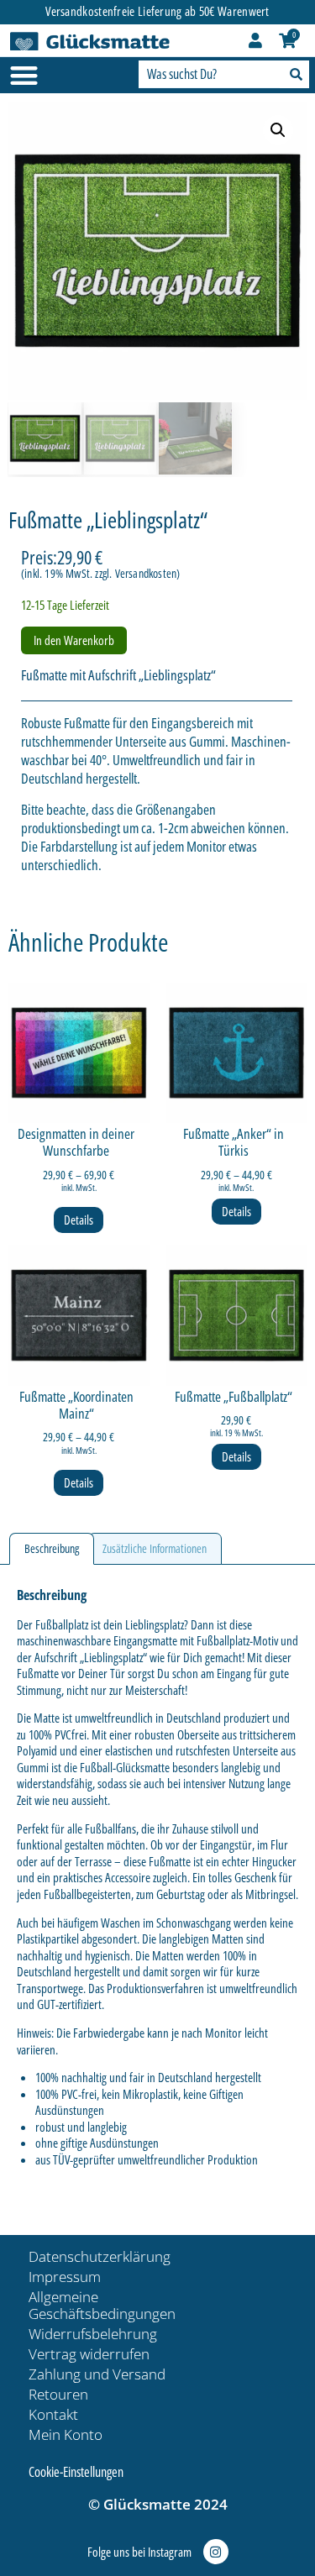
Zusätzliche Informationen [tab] (155, 1548)
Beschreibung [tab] (52, 1548)
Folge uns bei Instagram (139, 2552)
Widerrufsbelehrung (93, 2334)
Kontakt (53, 2414)
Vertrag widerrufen (89, 2354)
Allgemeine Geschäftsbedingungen (102, 2305)
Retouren (58, 2394)
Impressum (65, 2277)
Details (79, 1220)
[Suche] (294, 74)
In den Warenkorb (74, 640)
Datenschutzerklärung (100, 2256)
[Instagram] (216, 2552)
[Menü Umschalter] (24, 75)
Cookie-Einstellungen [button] (76, 2472)
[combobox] (209, 74)
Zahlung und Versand (97, 2374)
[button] (278, 130)
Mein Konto (66, 2434)
